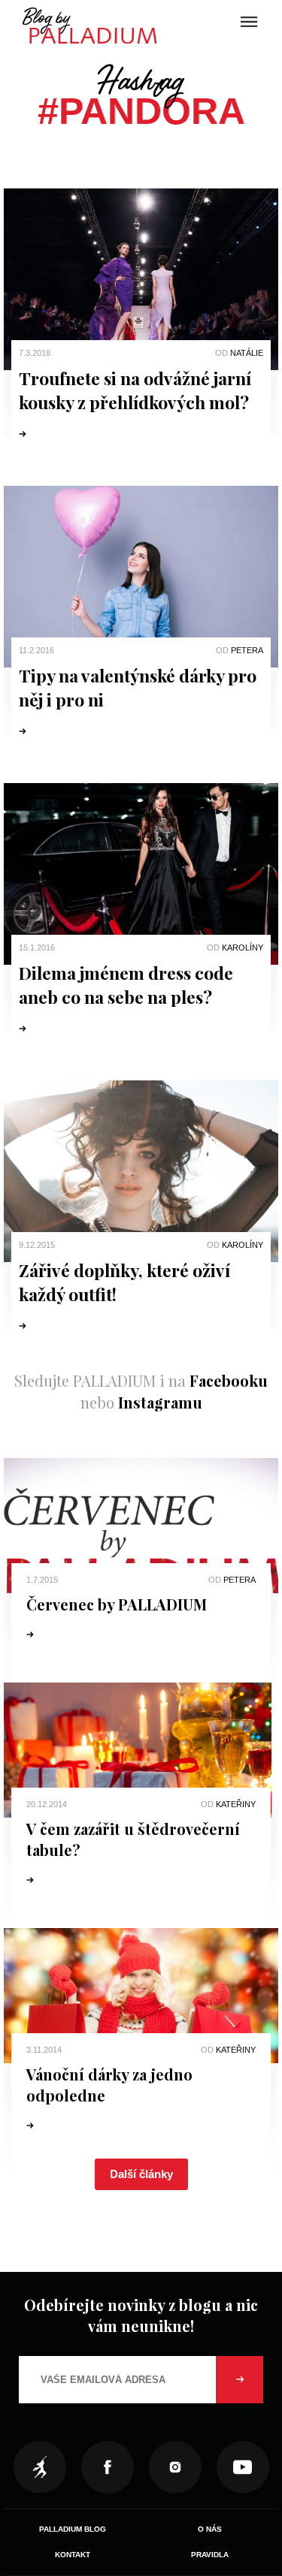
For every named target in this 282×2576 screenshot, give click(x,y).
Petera (247, 650)
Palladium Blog (73, 2529)
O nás (210, 2529)
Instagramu (160, 1402)
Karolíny (243, 948)
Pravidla (210, 2555)
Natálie (247, 353)
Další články (141, 2174)
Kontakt (73, 2555)
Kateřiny (236, 1804)
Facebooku (229, 1380)
